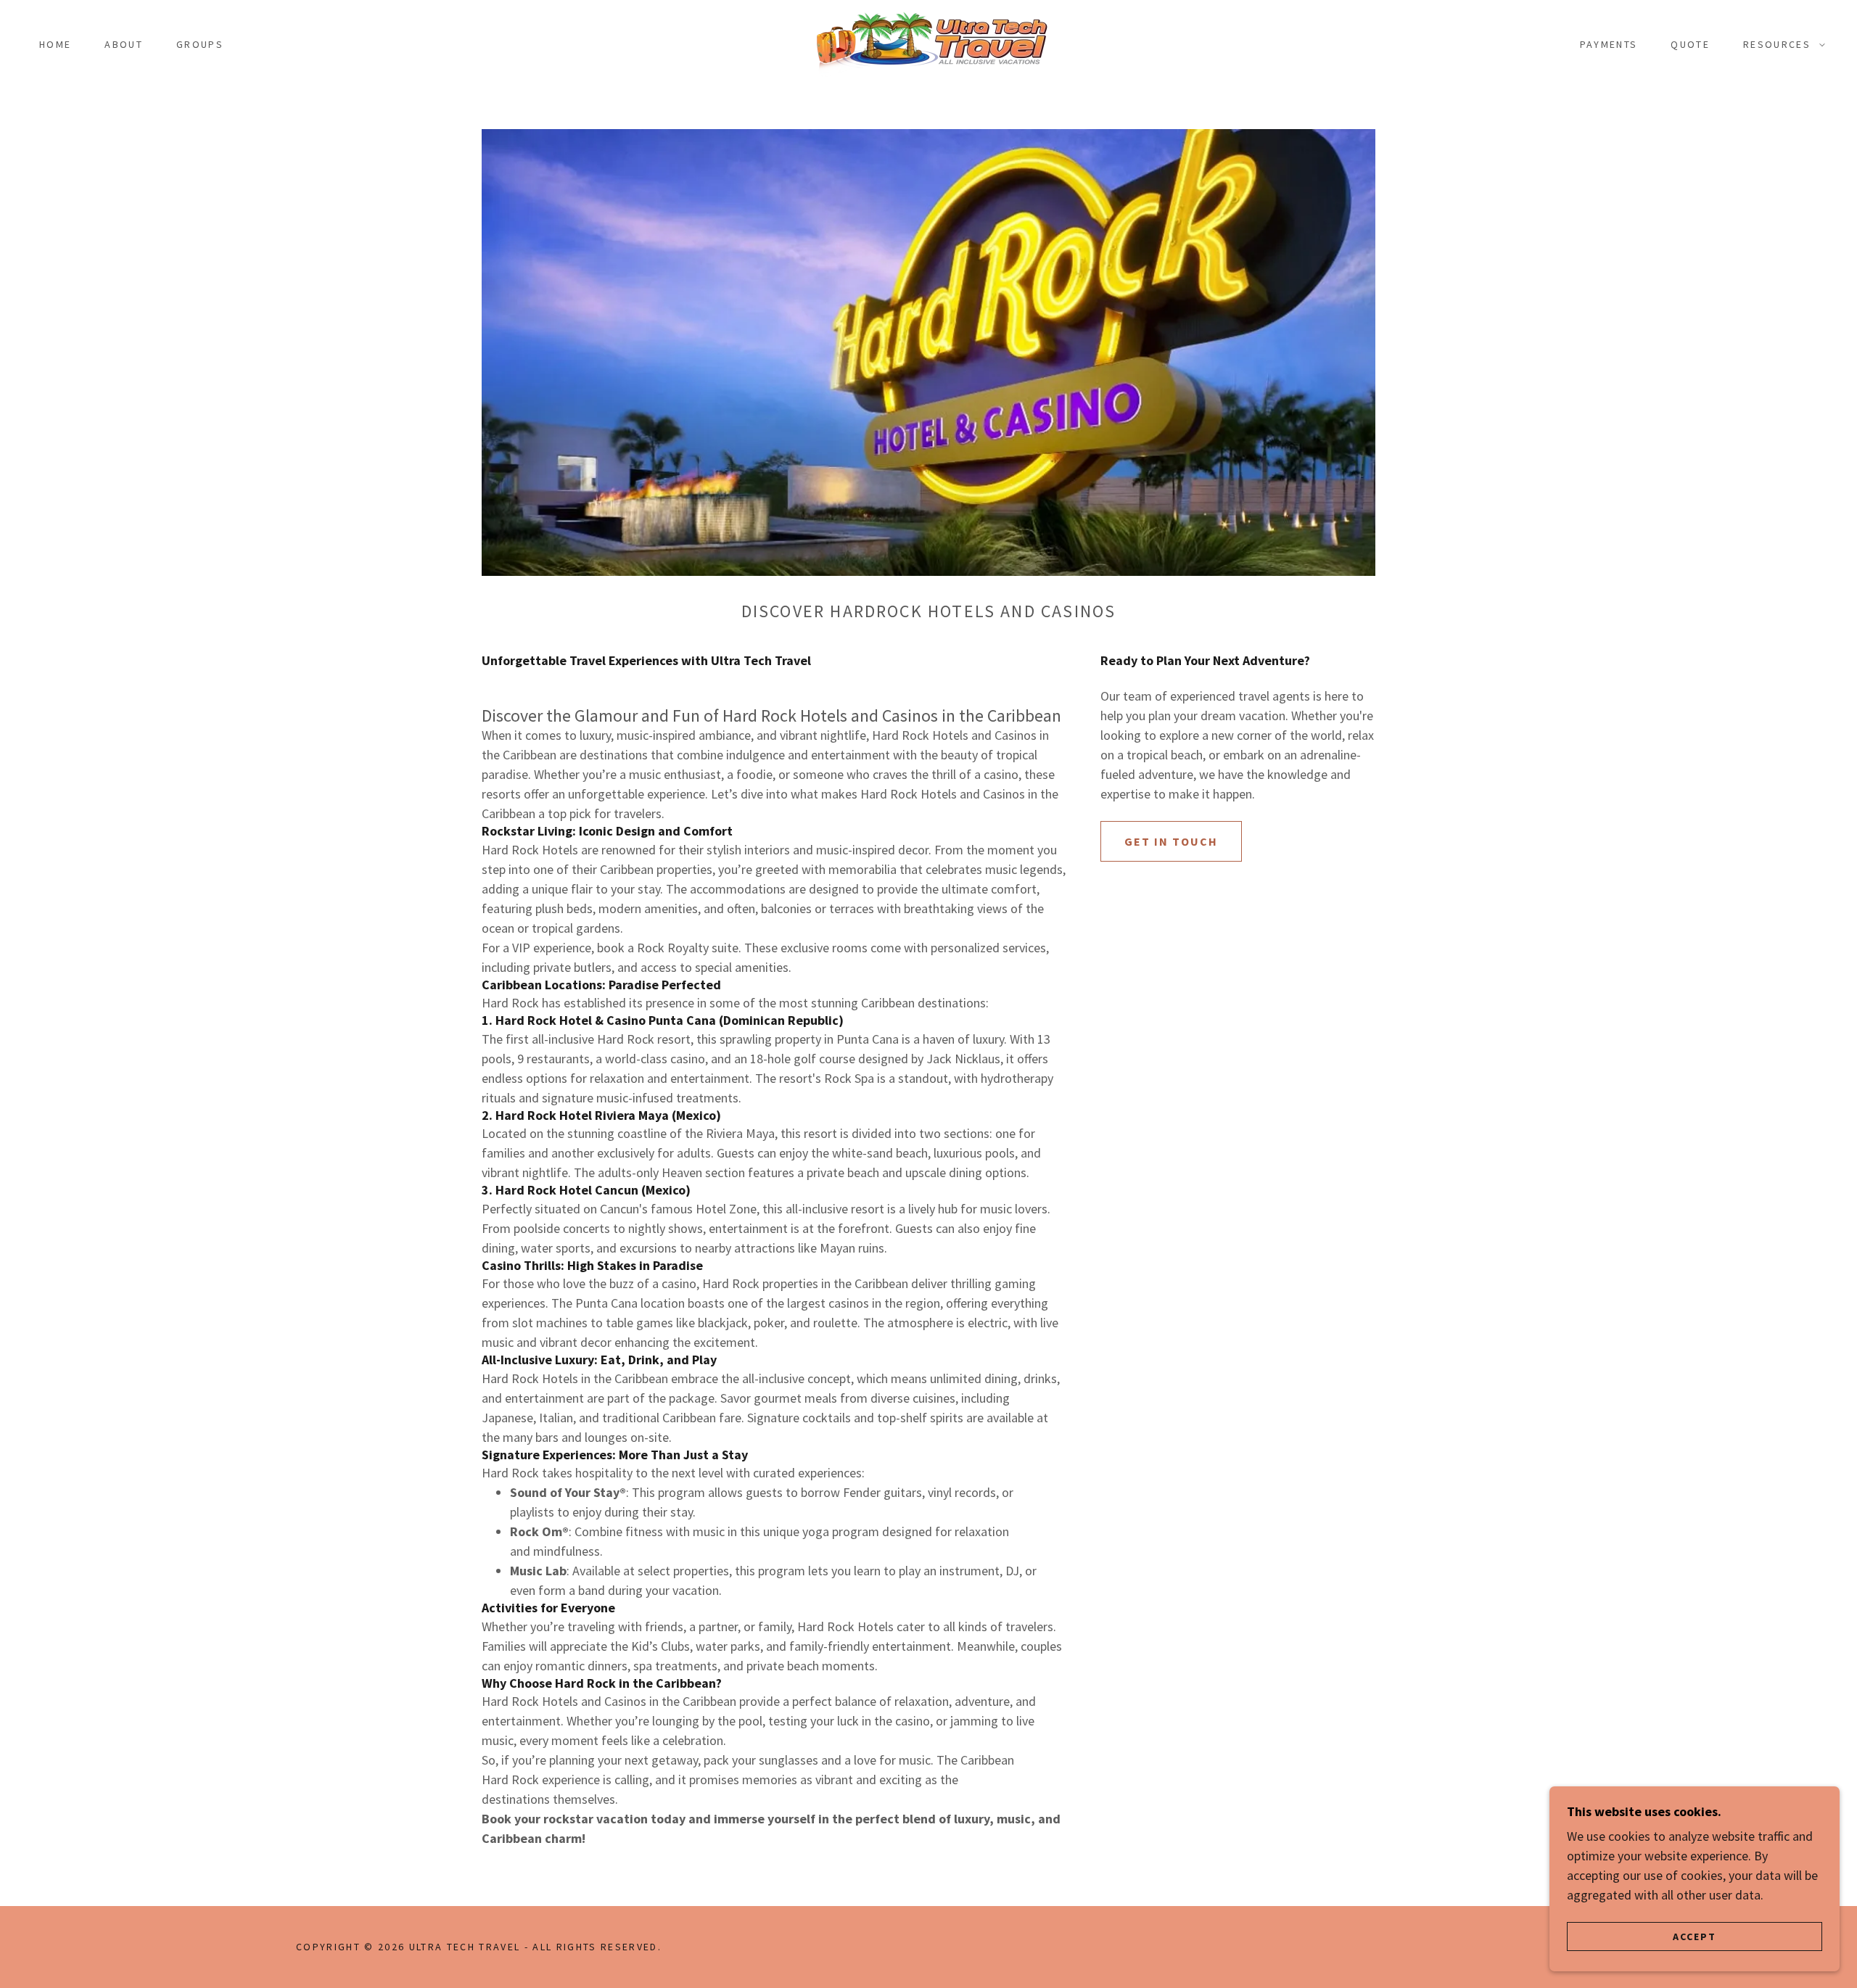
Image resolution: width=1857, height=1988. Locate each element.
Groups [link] (200, 44)
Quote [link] (1690, 44)
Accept (1695, 1936)
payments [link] (1609, 44)
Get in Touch (1171, 841)
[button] (1780, 44)
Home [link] (55, 44)
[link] (928, 42)
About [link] (124, 44)
